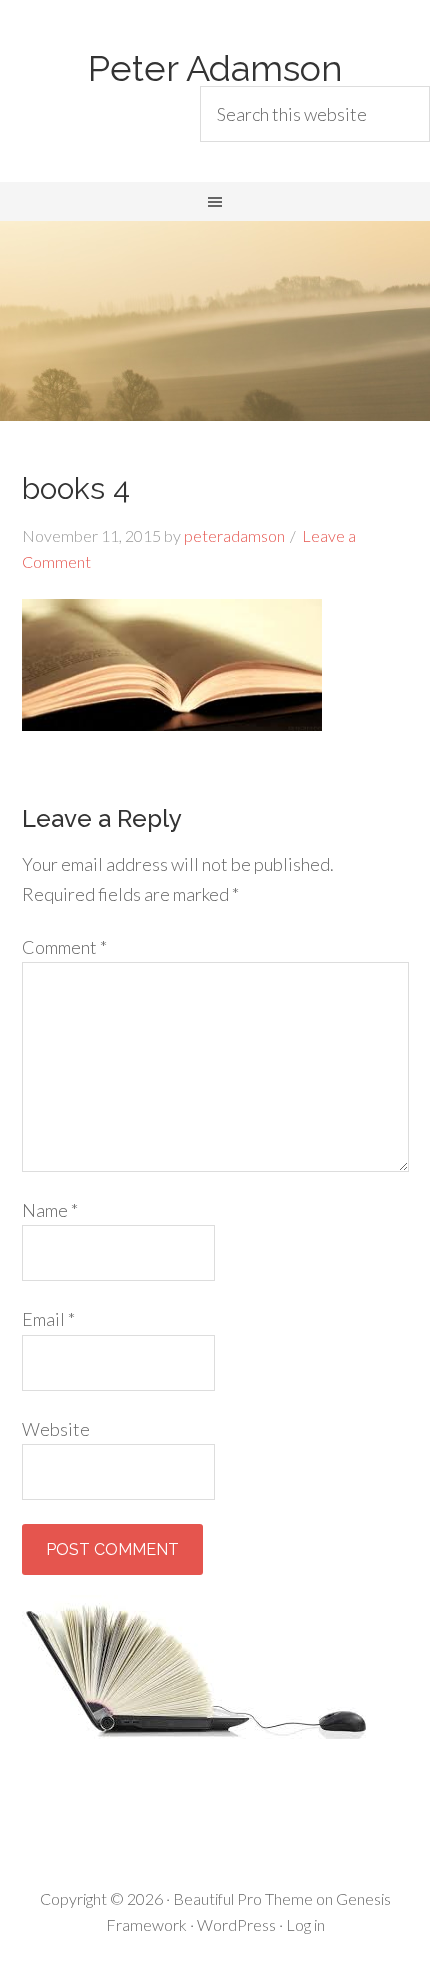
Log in (305, 1924)
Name (50, 1210)
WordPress (236, 1924)
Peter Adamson (215, 68)
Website (56, 1429)
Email (48, 1319)
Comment (64, 947)
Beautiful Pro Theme (243, 1898)
